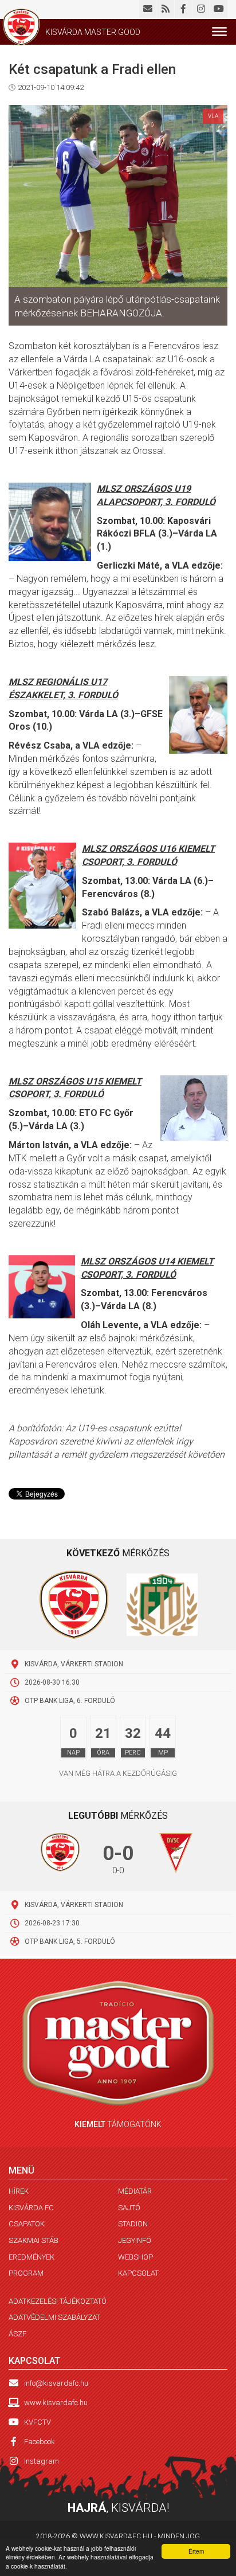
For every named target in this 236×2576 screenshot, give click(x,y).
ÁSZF (17, 2334)
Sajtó (129, 2208)
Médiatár (135, 2191)
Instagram (42, 2461)
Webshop (135, 2257)
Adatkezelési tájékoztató (58, 2301)
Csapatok (27, 2224)
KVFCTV (38, 2422)
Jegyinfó (135, 2240)
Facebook (40, 2442)
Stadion (133, 2224)
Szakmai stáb (34, 2240)
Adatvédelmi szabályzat (54, 2317)
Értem (196, 2551)
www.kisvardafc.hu (56, 2403)
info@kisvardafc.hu (56, 2383)
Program (26, 2273)
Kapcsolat (138, 2273)
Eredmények (32, 2257)
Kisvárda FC (31, 2208)
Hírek (19, 2191)
